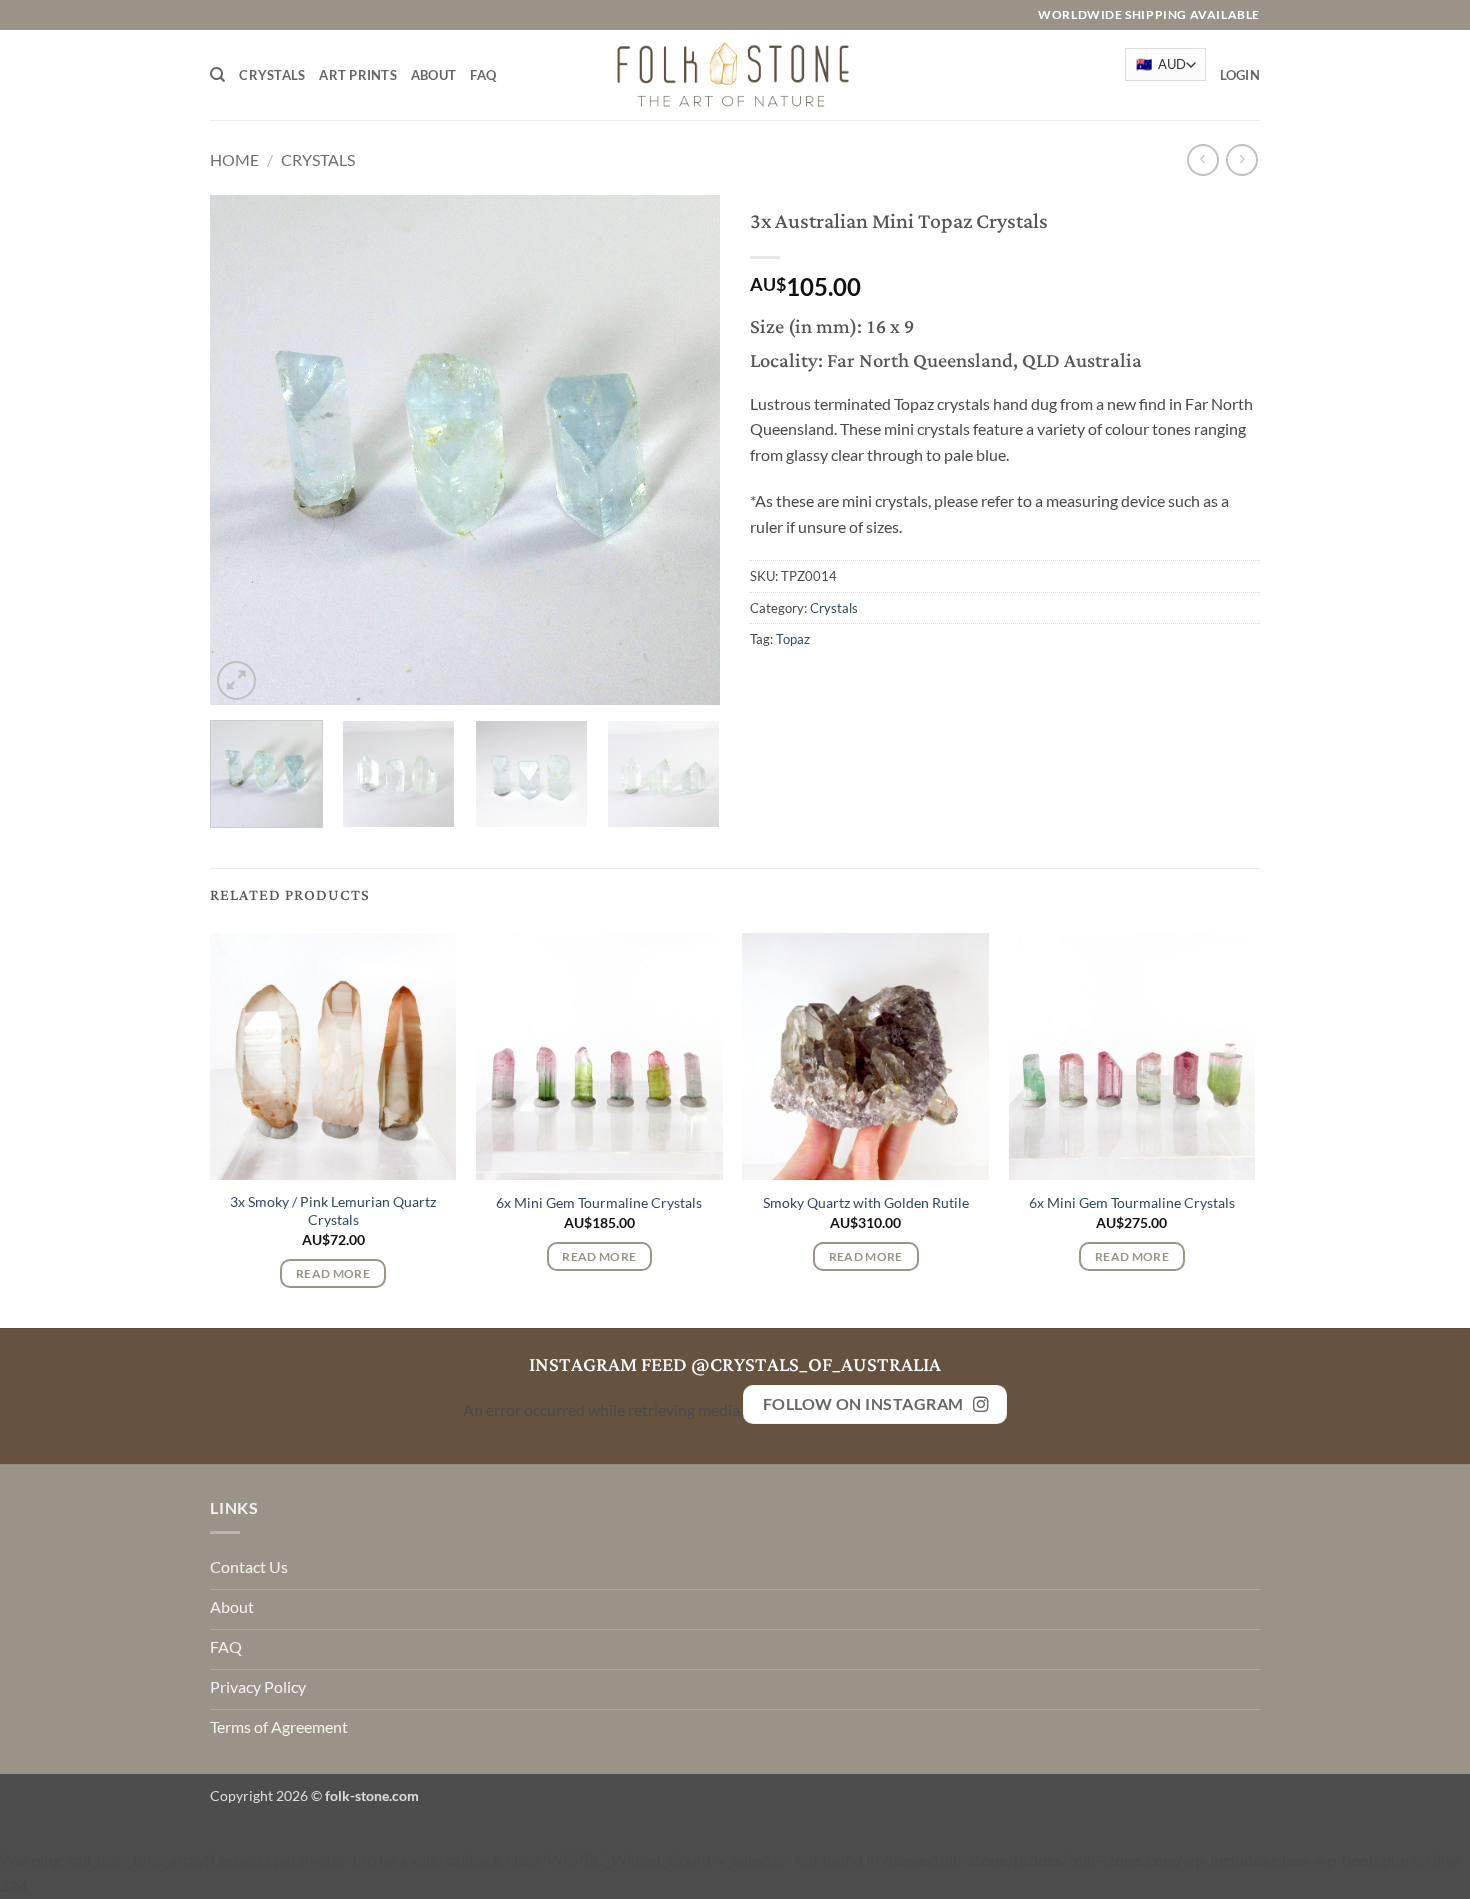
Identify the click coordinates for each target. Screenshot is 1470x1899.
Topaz (793, 639)
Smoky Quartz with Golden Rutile (866, 1202)
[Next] (685, 450)
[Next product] (1202, 159)
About (433, 75)
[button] (1240, 75)
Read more (333, 1273)
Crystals (272, 75)
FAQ (483, 75)
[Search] (217, 75)
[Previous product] (1241, 159)
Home (234, 159)
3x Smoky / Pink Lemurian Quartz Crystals (333, 1211)
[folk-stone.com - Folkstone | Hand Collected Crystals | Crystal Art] (735, 74)
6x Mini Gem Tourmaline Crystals (599, 1202)
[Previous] (245, 450)
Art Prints (358, 75)
